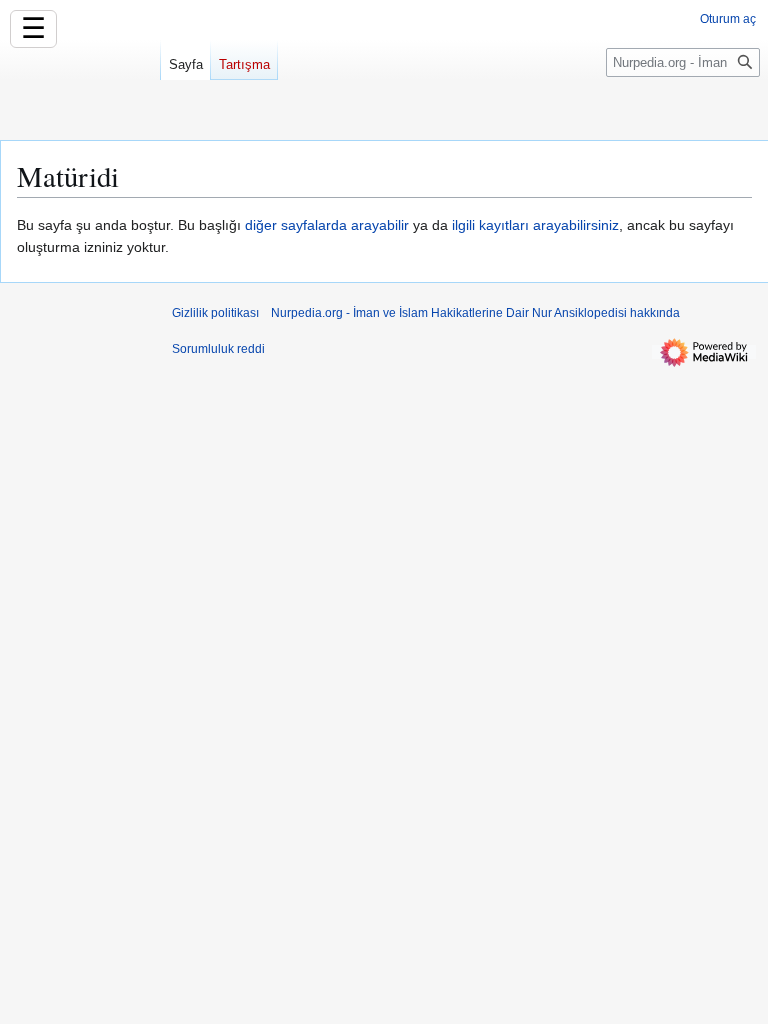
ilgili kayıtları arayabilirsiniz (535, 225)
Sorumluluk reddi (218, 349)
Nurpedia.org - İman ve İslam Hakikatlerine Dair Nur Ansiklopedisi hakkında (475, 313)
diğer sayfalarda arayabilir (327, 225)
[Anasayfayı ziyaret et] (80, 80)
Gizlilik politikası (215, 313)
